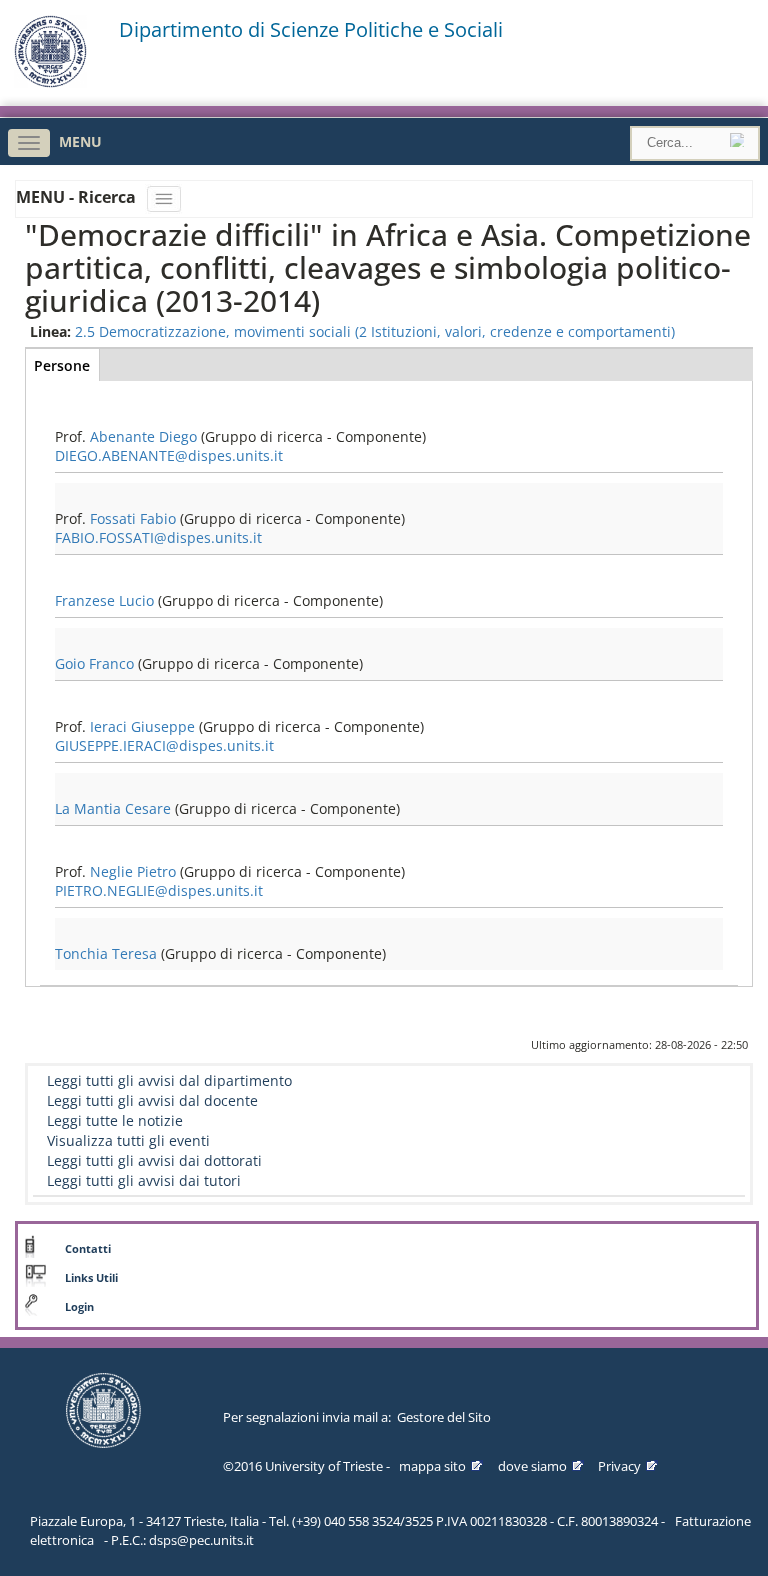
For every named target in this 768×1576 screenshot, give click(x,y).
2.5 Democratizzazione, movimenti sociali (213, 331)
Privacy (619, 1466)
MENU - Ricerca (78, 197)
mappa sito (432, 1466)
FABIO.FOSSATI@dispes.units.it (158, 537)
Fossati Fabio (133, 518)
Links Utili (91, 1278)
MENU (80, 141)
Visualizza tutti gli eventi (128, 1140)
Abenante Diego (143, 436)
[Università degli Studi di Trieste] (50, 82)
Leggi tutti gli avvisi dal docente (152, 1100)
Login (79, 1307)
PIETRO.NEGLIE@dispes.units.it (159, 890)
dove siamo (532, 1466)
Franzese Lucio (104, 600)
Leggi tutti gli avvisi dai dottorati (154, 1160)
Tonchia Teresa (106, 953)
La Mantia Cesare (113, 808)
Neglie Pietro (133, 871)
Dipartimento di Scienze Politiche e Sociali (311, 30)
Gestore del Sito (444, 1417)
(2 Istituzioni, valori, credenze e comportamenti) (515, 331)
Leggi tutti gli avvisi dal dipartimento (169, 1080)
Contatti (88, 1249)
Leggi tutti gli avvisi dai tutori (144, 1180)
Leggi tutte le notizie (115, 1120)
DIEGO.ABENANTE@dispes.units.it (169, 455)
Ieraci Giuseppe (142, 726)
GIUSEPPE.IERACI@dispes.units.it (164, 745)
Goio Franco (94, 663)
